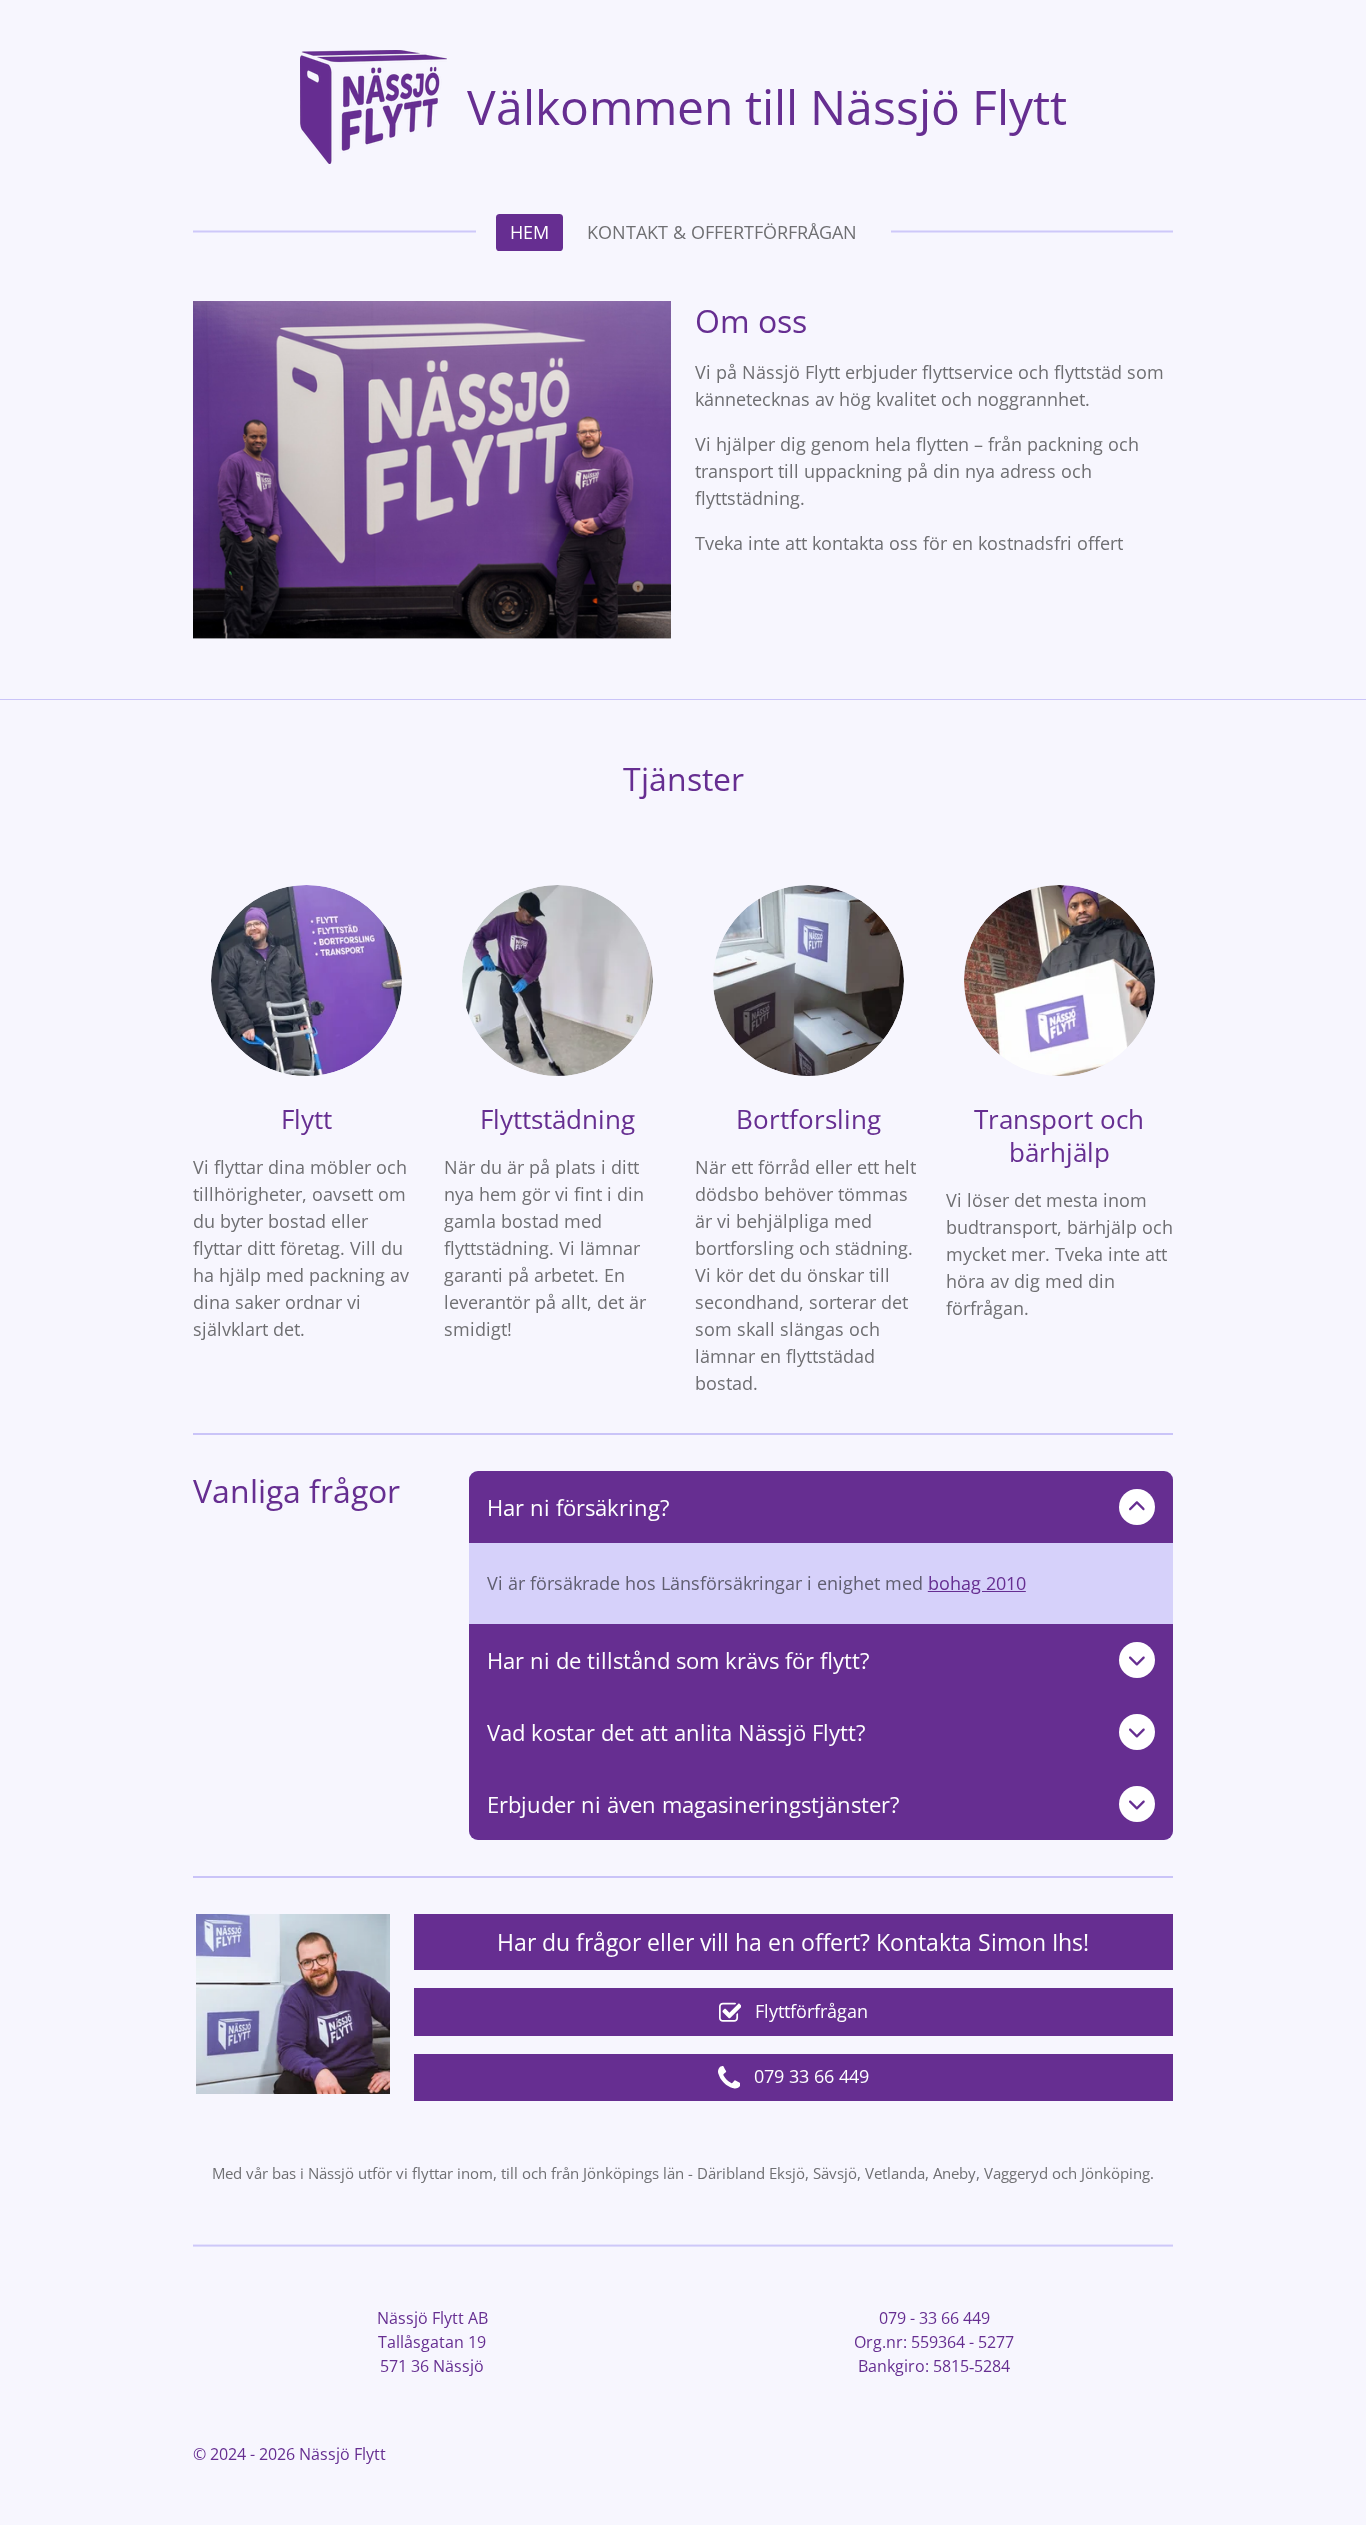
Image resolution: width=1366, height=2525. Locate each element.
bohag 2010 (977, 1583)
